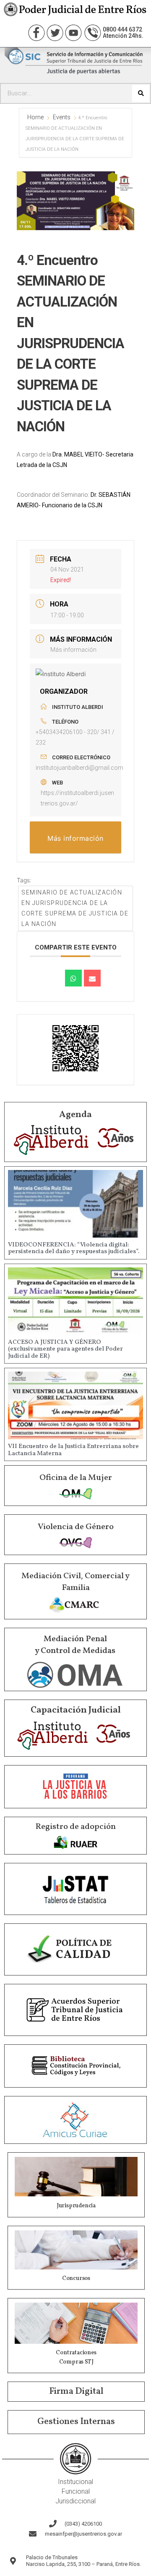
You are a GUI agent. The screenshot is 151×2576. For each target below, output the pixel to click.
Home (36, 117)
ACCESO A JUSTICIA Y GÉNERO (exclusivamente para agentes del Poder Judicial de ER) (65, 1349)
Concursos (76, 2278)
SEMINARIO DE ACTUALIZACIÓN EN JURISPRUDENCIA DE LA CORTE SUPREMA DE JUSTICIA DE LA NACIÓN (75, 908)
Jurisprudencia (76, 2206)
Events (62, 117)
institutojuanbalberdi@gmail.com (79, 768)
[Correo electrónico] (92, 978)
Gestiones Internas (76, 2422)
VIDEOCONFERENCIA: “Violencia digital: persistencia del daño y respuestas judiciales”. (74, 1249)
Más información (73, 650)
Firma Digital (76, 2391)
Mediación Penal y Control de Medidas (75, 1645)
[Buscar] (141, 93)
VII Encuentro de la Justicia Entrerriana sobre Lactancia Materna (73, 1450)
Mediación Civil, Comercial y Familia (75, 1582)
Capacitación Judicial (76, 1710)
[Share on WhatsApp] (73, 978)
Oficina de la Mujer (76, 1478)
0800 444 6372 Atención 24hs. (123, 33)
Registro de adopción (75, 1827)
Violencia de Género (76, 1527)
